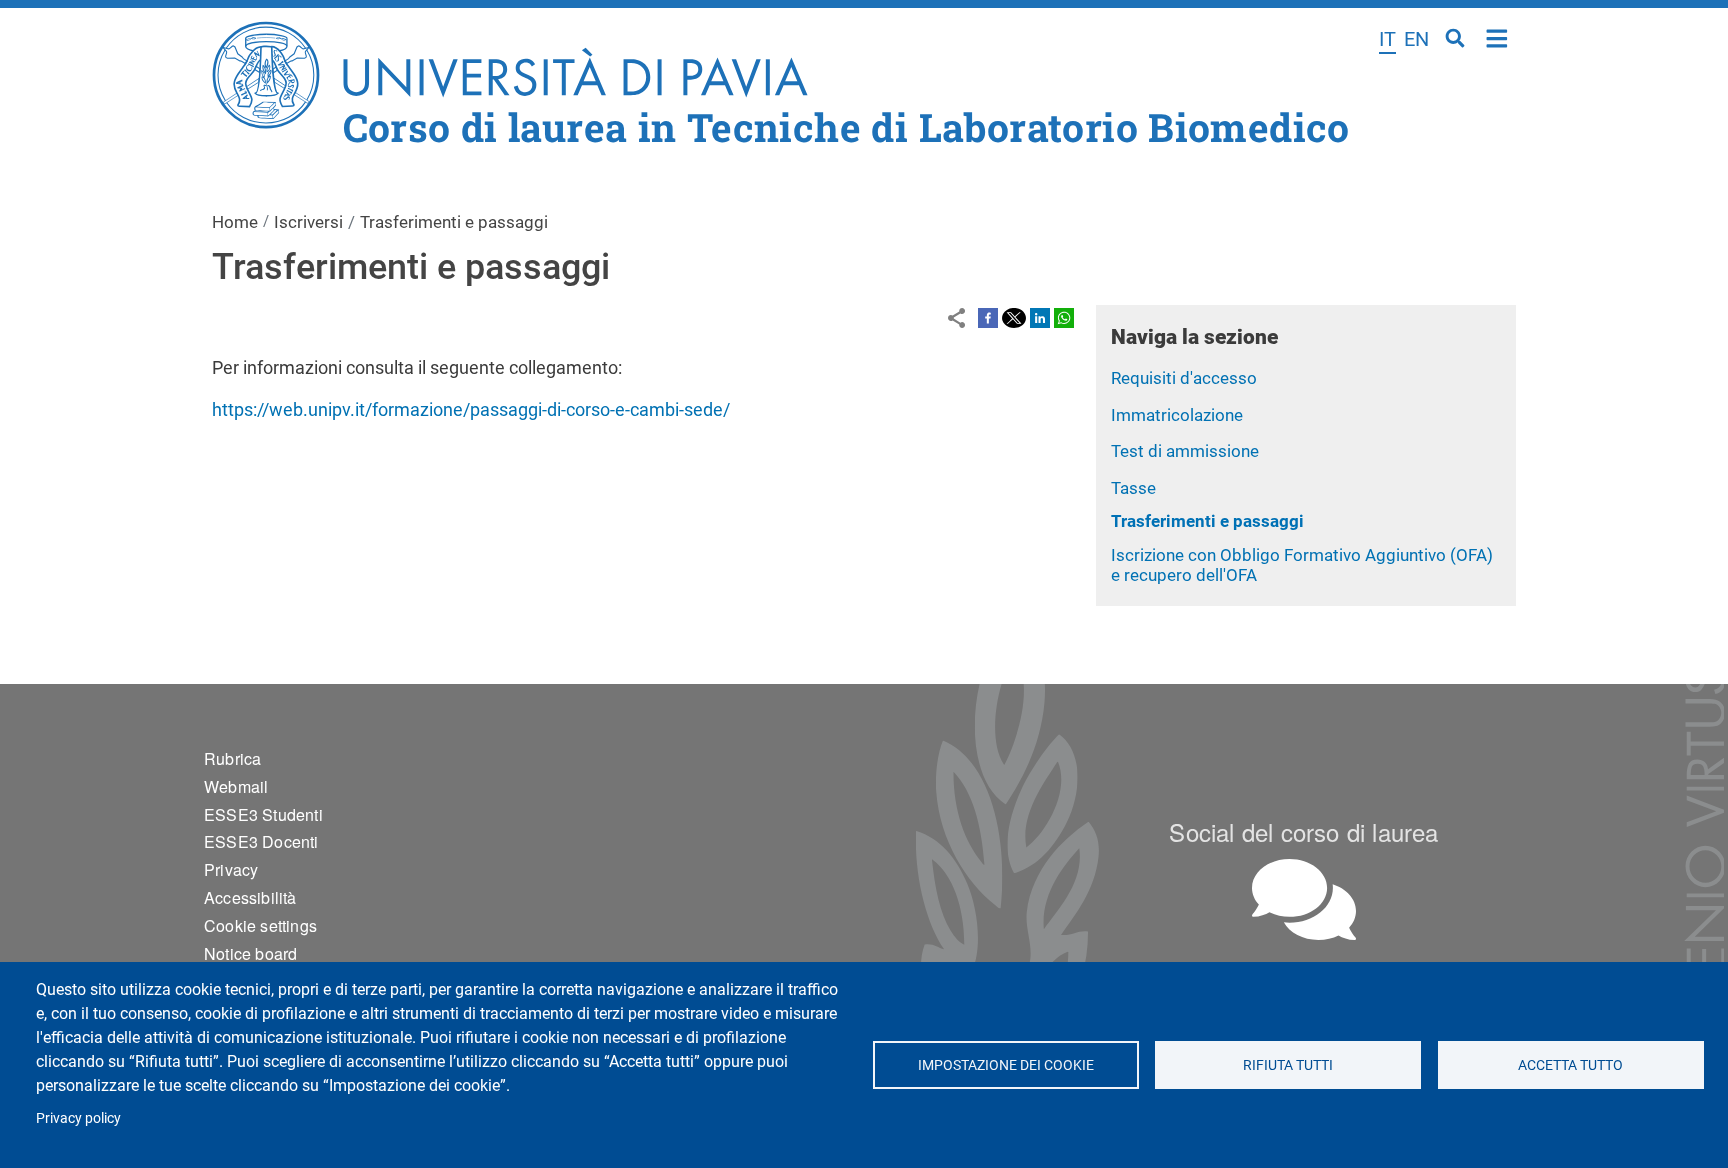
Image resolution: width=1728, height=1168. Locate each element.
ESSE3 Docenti (261, 841)
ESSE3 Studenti (263, 814)
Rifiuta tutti (1288, 1065)
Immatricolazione (1177, 415)
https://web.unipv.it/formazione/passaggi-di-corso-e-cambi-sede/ (471, 409)
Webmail (236, 786)
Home (1497, 36)
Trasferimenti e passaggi (1207, 521)
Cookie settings (260, 925)
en (1416, 39)
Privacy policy (78, 1118)
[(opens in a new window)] (988, 317)
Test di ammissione (1185, 451)
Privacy (231, 869)
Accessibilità (250, 897)
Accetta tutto (1570, 1065)
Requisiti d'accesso (1184, 378)
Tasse (1133, 488)
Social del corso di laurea (1303, 831)
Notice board (250, 953)
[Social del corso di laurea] (1304, 899)
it (1387, 39)
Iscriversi (308, 222)
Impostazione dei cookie (1005, 1065)
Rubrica (232, 758)
